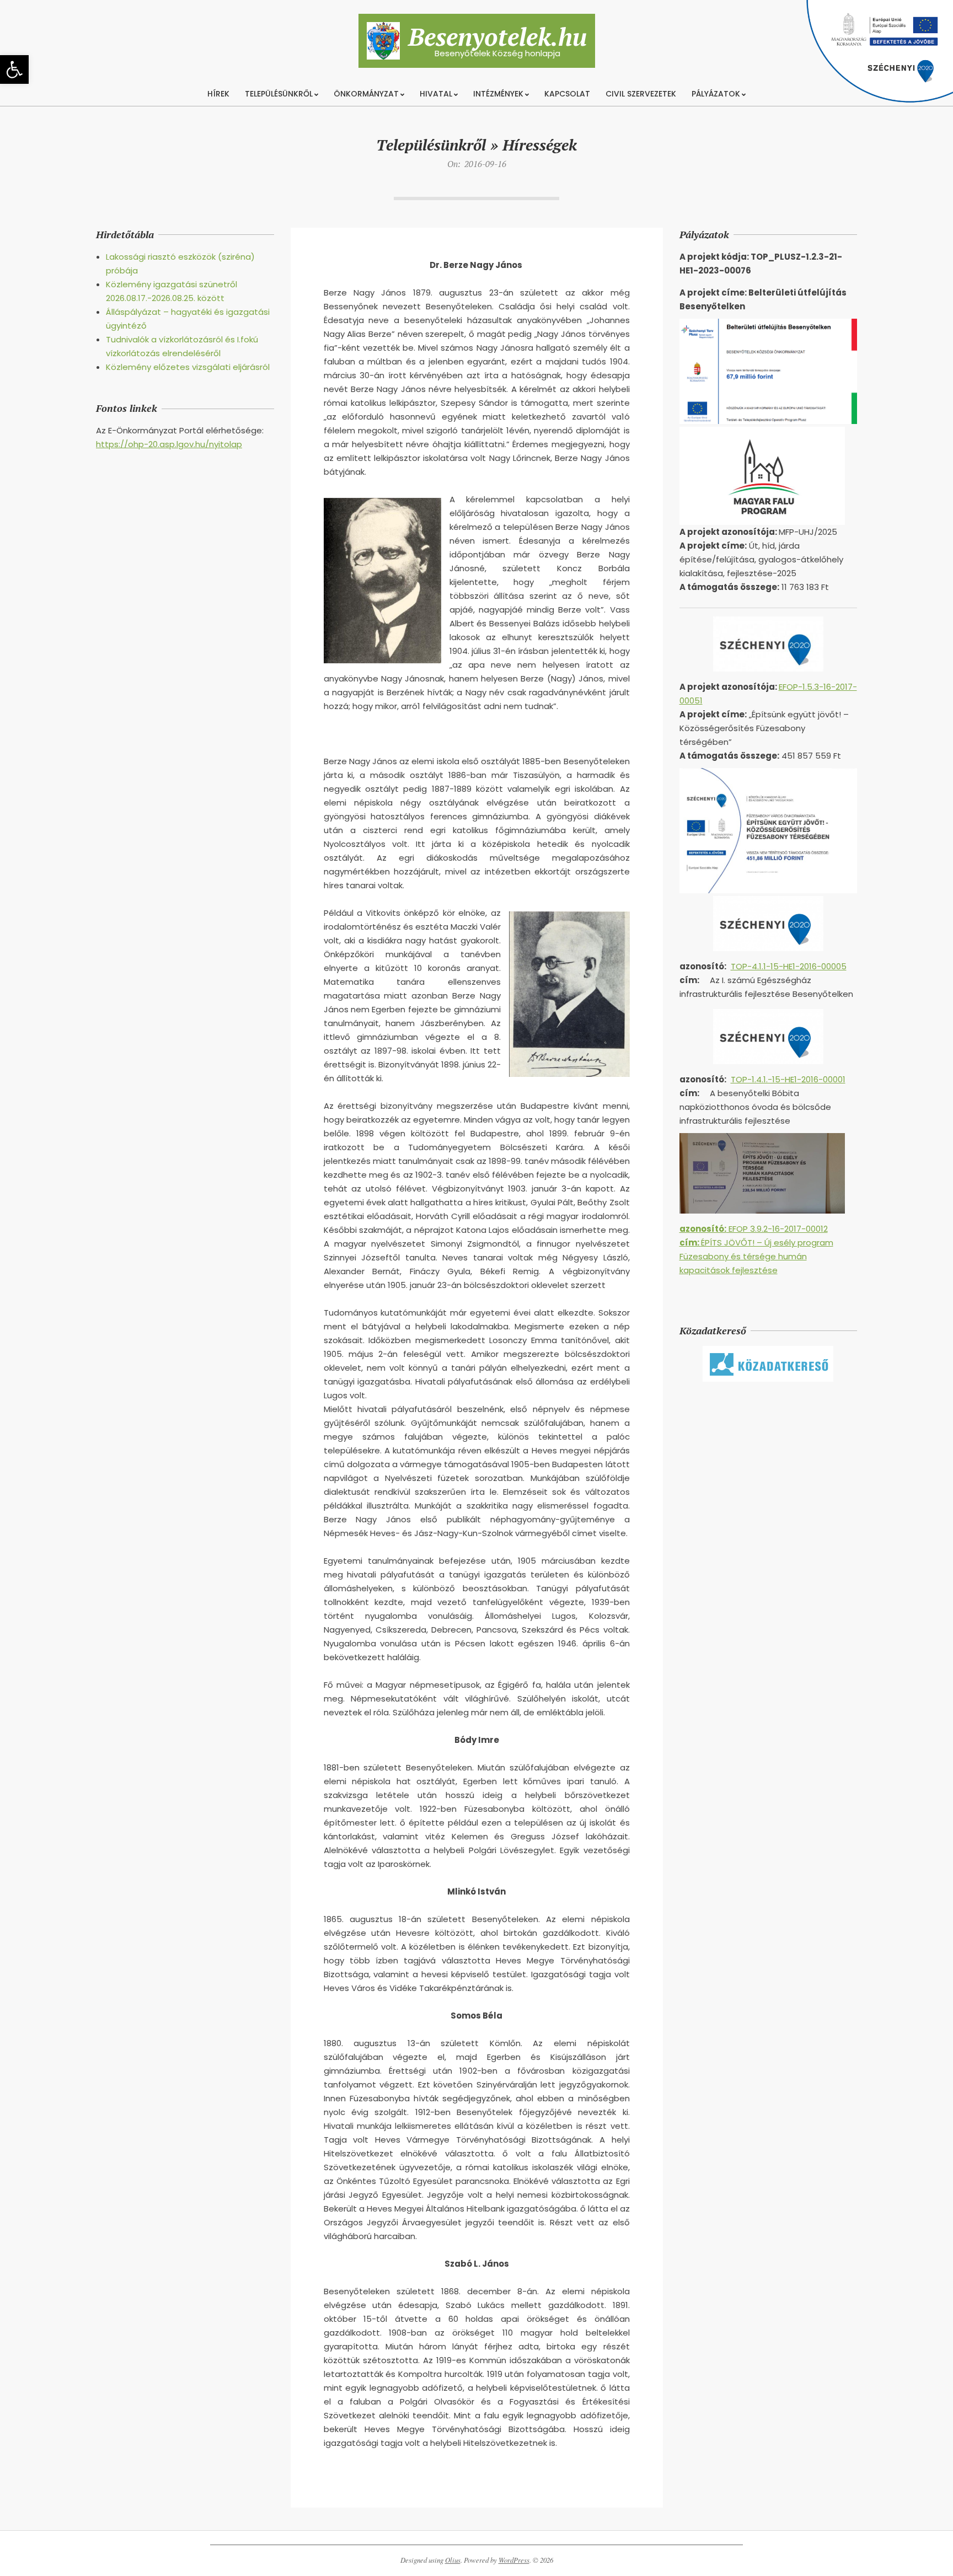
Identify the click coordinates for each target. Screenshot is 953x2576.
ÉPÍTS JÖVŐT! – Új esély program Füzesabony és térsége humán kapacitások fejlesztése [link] (756, 1256)
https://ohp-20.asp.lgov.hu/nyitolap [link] (169, 444)
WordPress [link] (514, 2560)
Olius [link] (453, 2560)
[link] (14, 69)
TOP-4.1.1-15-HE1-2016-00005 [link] (789, 966)
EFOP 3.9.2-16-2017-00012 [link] (754, 1229)
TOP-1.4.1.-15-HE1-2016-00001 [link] (788, 1079)
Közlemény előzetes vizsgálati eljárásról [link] (188, 367)
